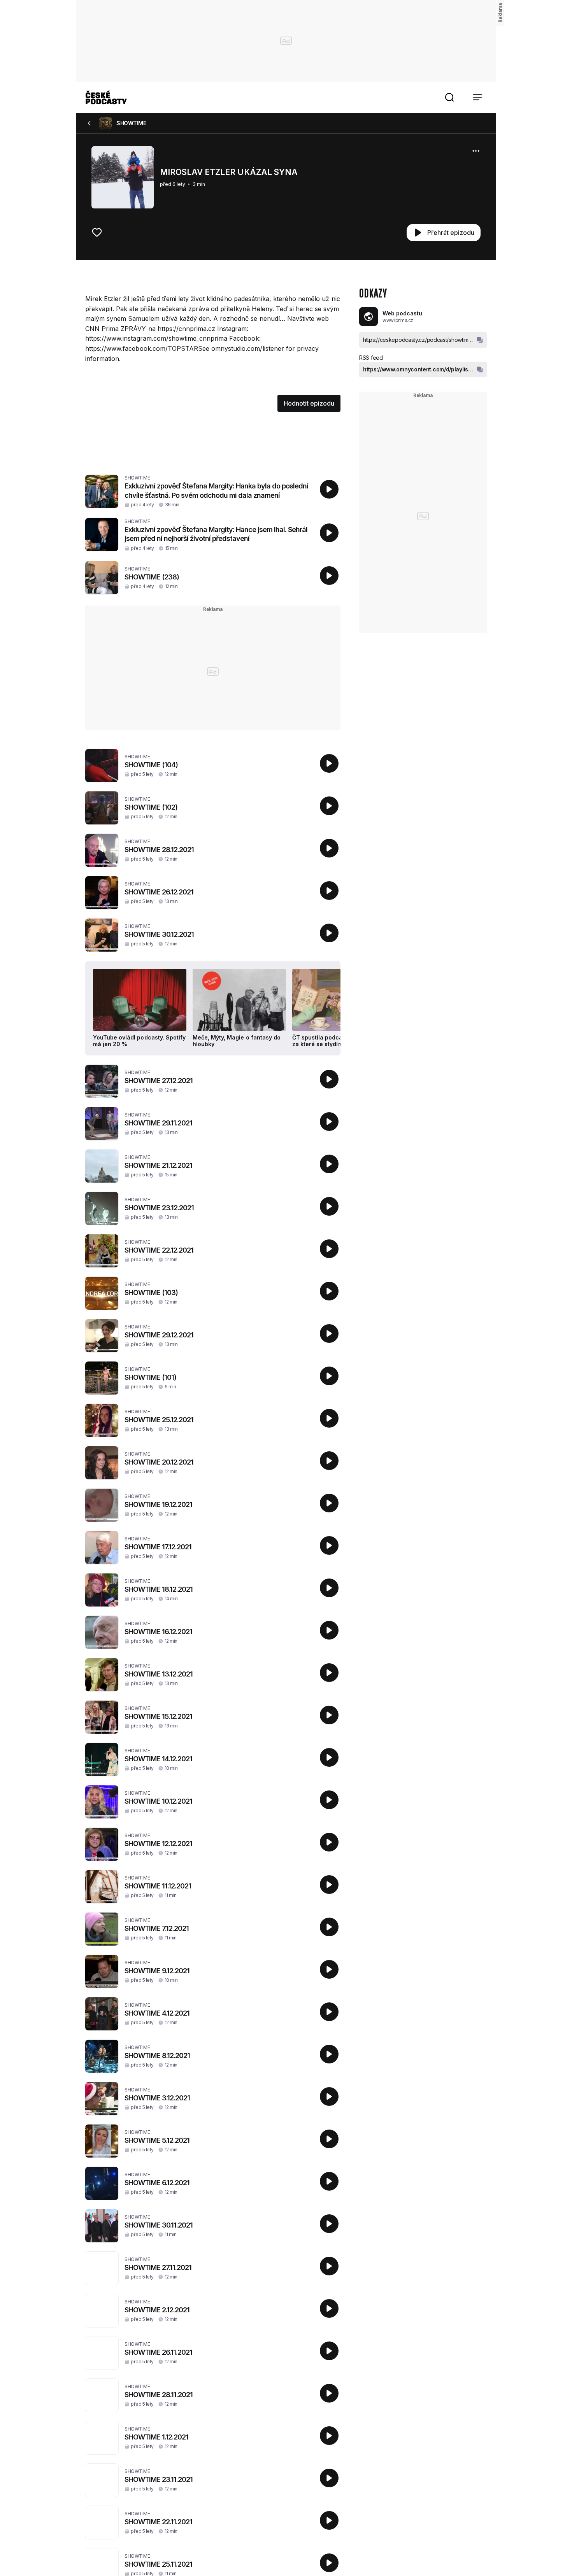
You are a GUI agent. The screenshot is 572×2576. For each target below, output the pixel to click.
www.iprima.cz (398, 320)
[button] (449, 97)
